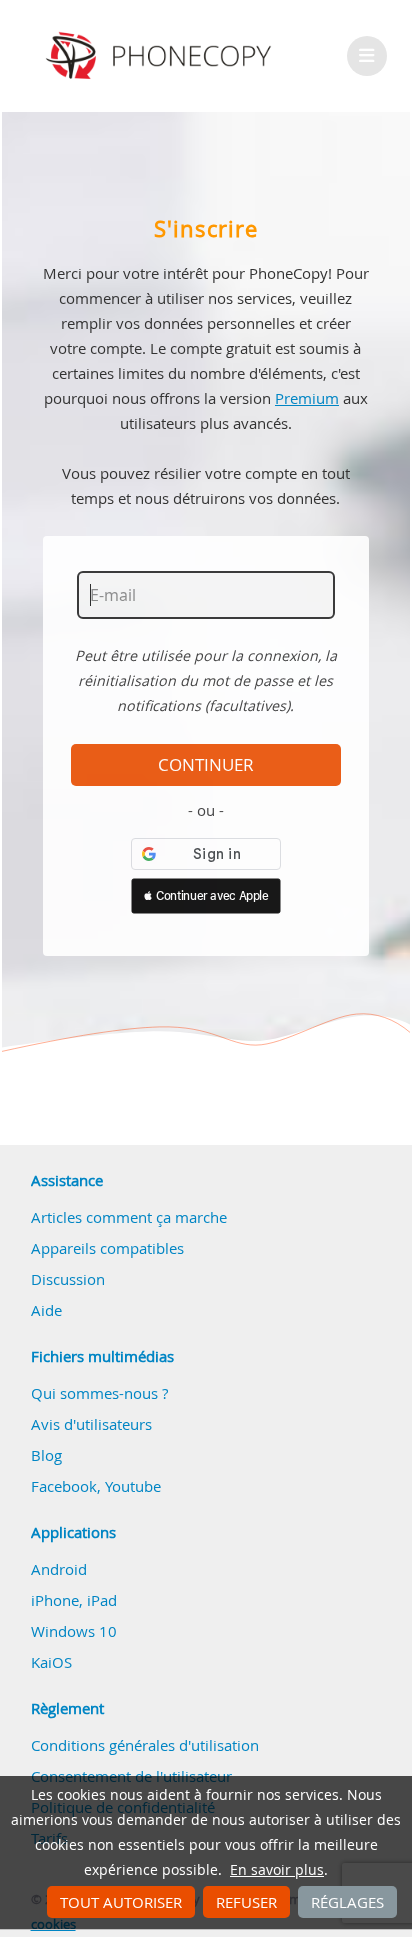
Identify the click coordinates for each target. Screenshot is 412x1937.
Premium (307, 398)
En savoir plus (277, 1870)
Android (59, 1569)
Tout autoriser (121, 1902)
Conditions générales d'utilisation (145, 1745)
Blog (46, 1455)
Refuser (246, 1902)
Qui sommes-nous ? (99, 1393)
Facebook (64, 1486)
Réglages (347, 1902)
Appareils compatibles (107, 1248)
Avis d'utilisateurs (91, 1424)
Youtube (133, 1486)
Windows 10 (74, 1631)
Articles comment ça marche (129, 1217)
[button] (206, 896)
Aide (46, 1310)
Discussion (68, 1279)
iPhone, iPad (74, 1600)
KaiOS (51, 1662)
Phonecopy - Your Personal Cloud (161, 56)
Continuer (206, 765)
